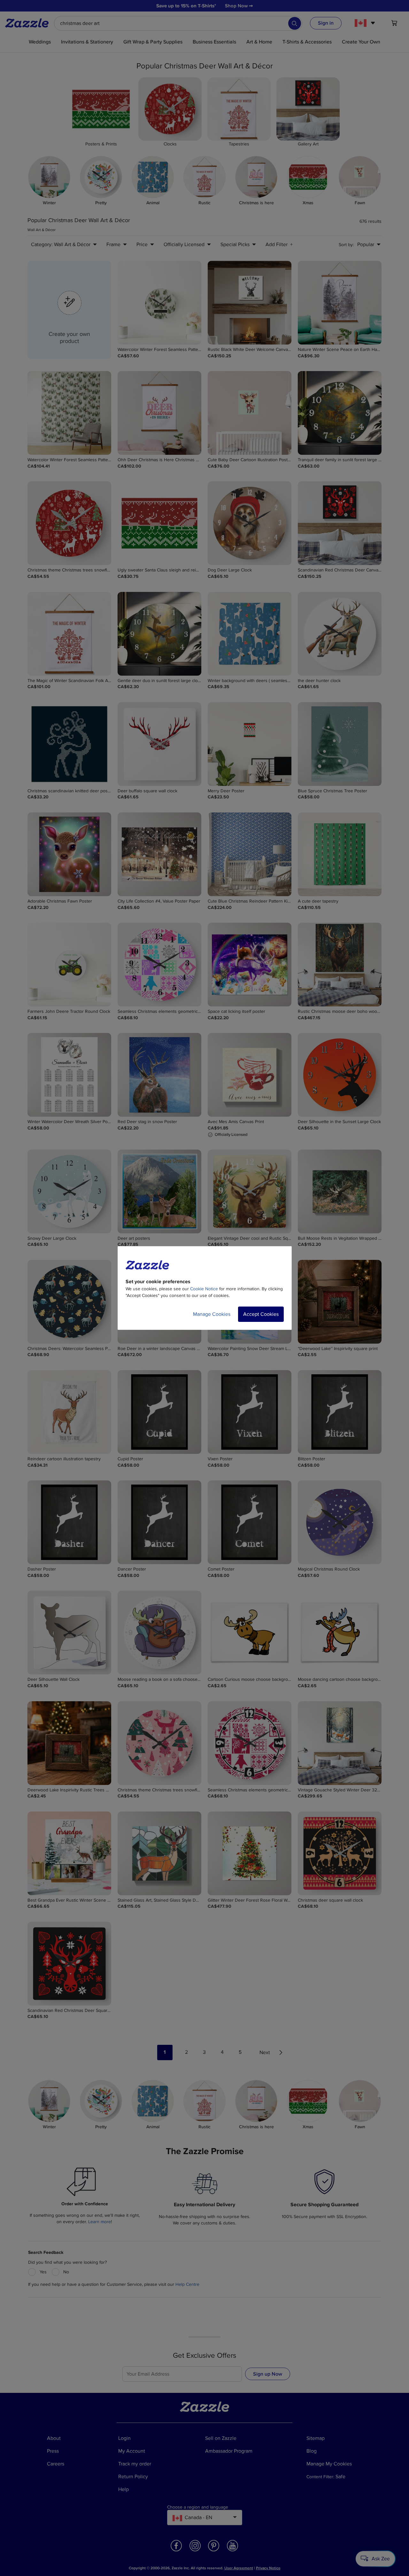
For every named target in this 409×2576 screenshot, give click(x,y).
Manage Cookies (212, 1314)
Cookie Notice (204, 1289)
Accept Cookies (261, 1314)
